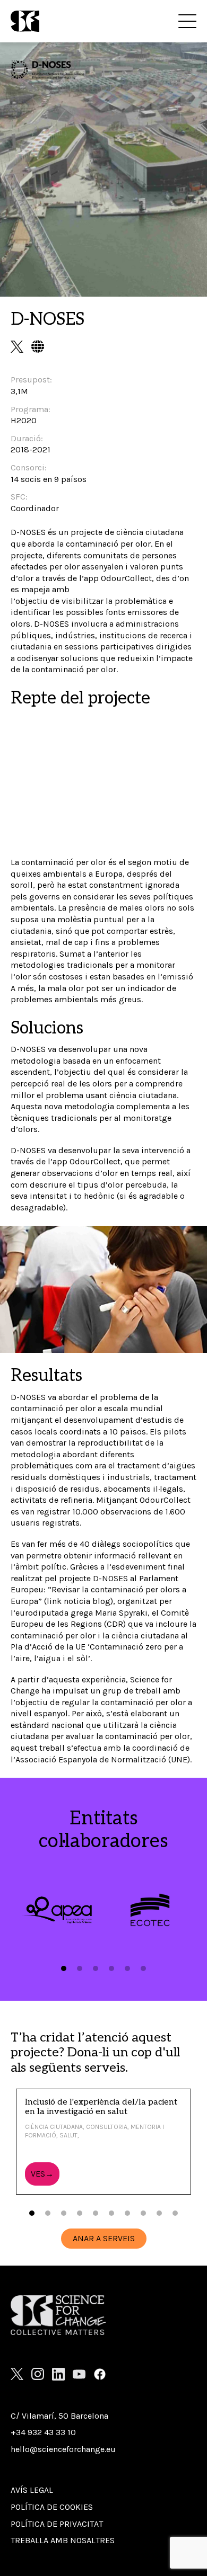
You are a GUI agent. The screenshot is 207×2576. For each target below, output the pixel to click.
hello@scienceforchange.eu (63, 2449)
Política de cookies (52, 2507)
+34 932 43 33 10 (43, 2432)
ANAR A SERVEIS (104, 2238)
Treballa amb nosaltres (63, 2540)
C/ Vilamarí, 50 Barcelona (59, 2416)
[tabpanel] (57, 1910)
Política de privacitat (57, 2524)
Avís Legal (32, 2490)
